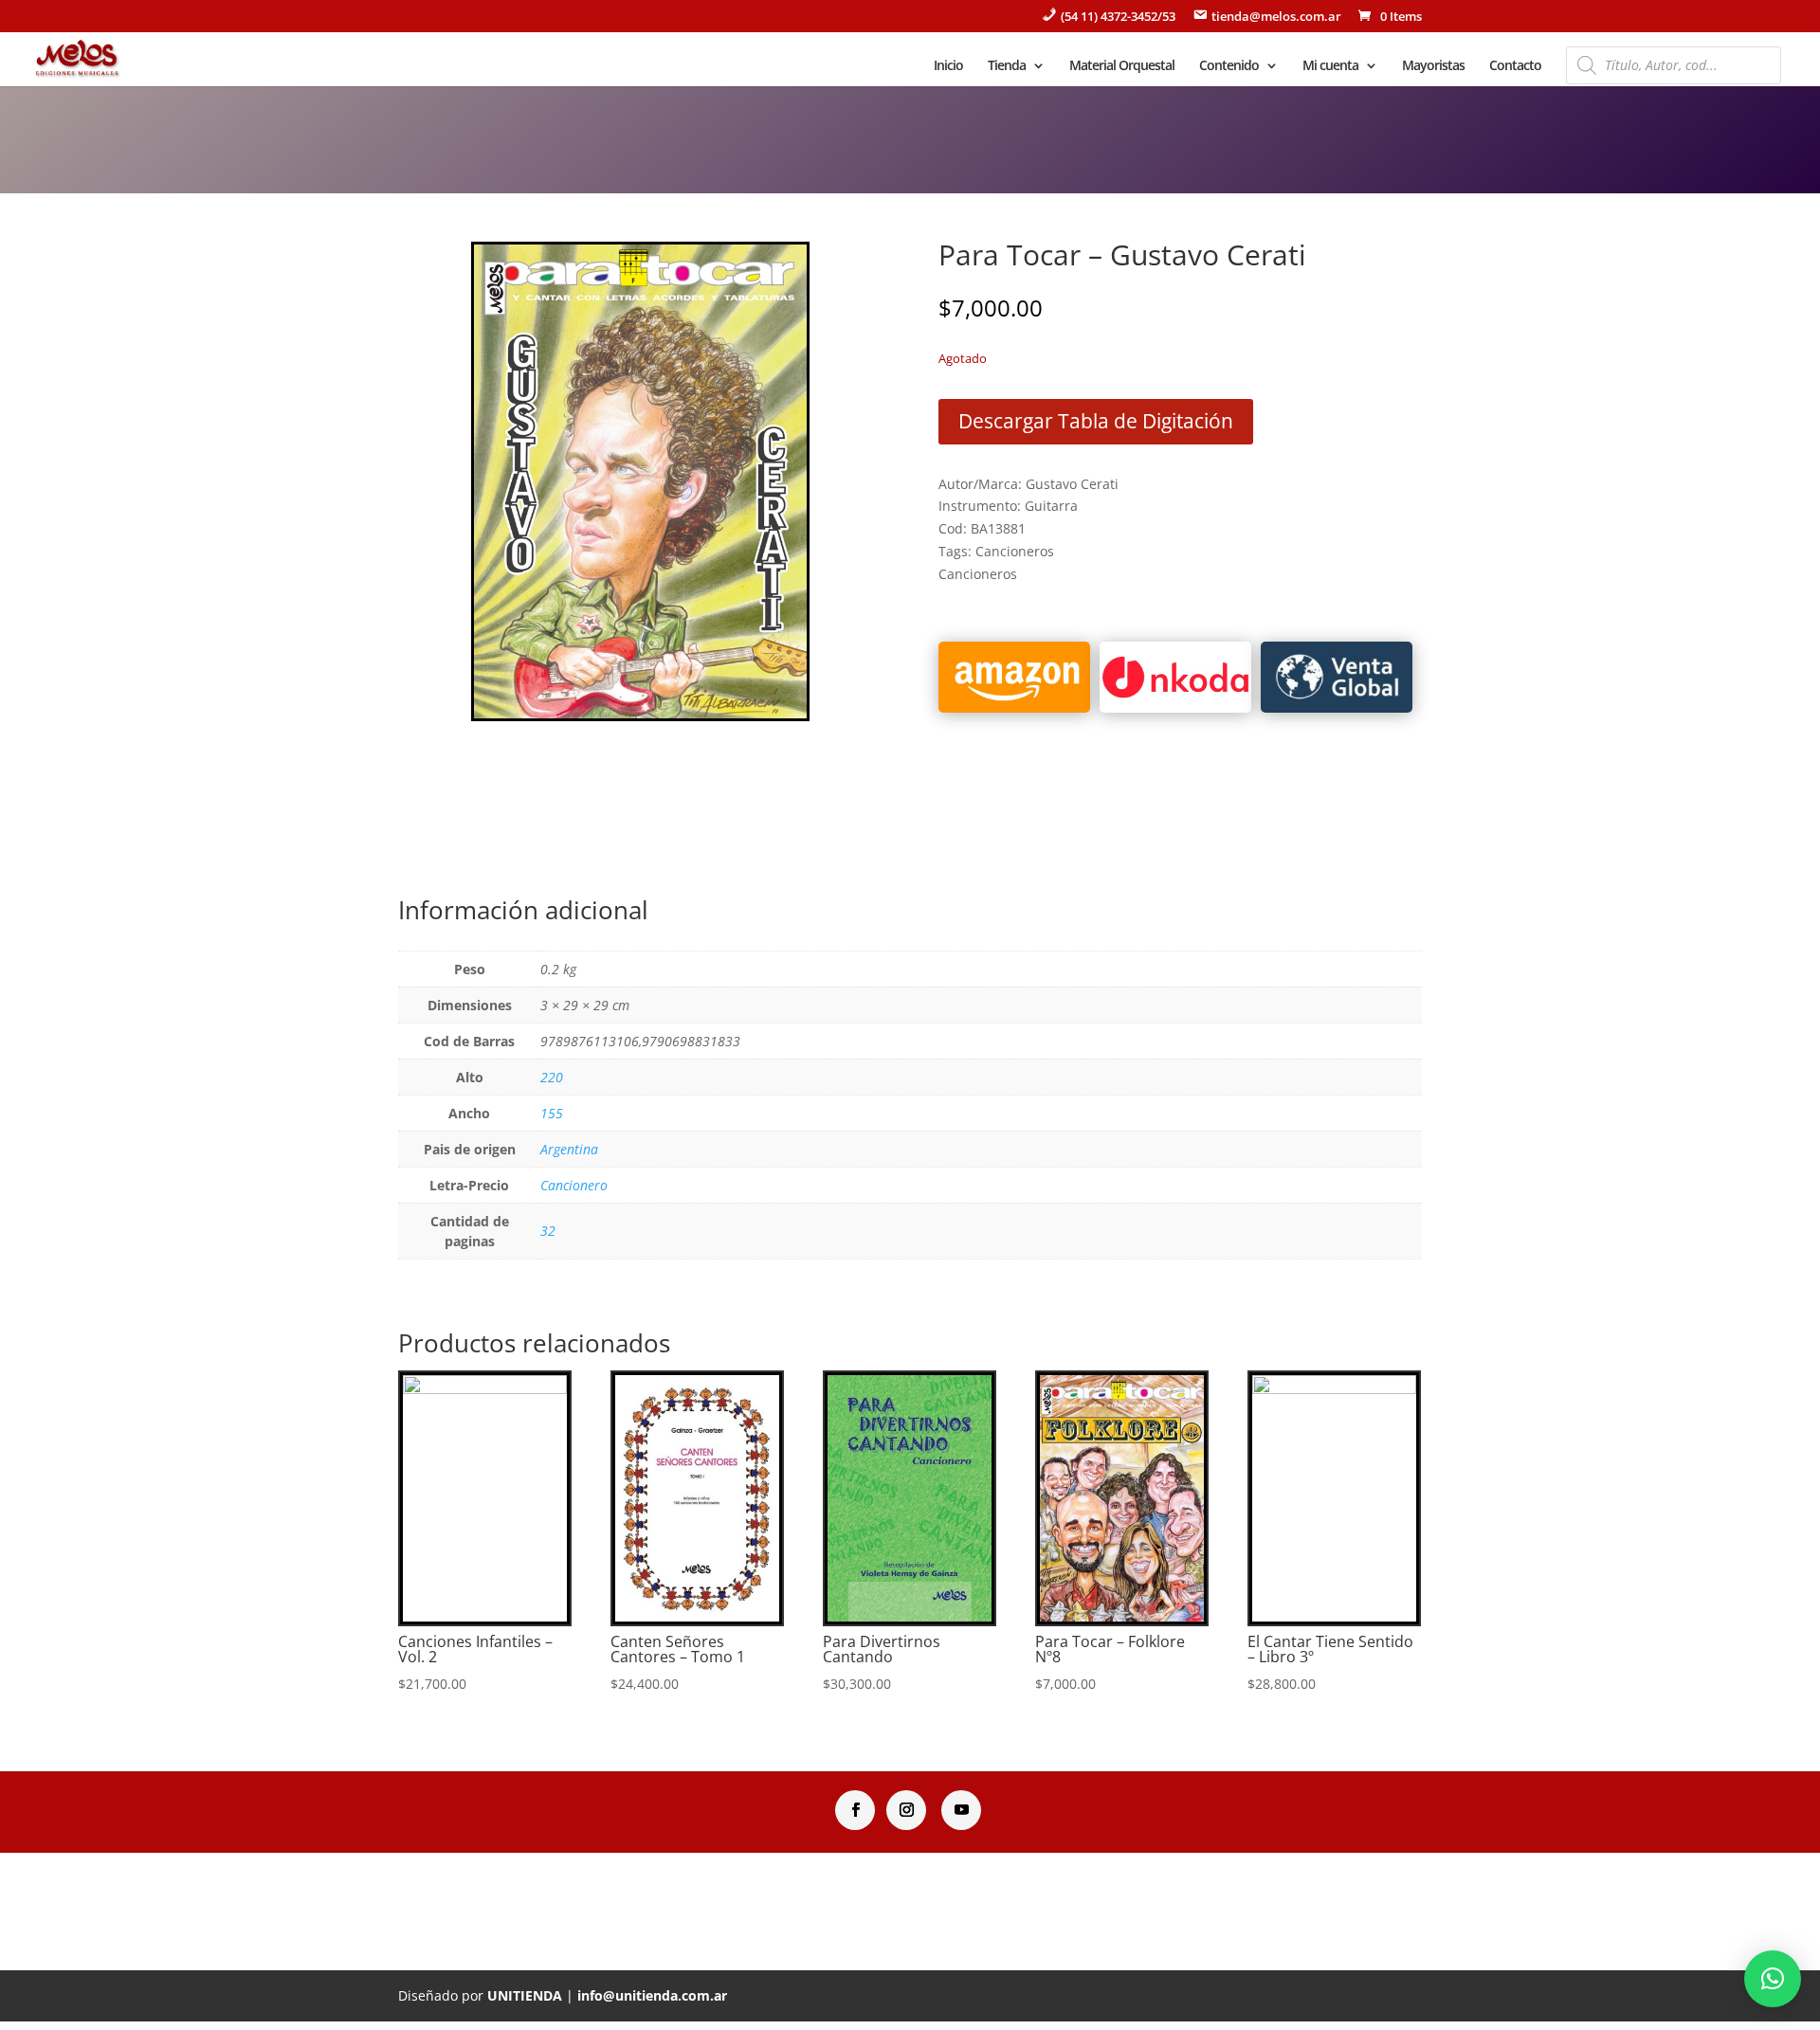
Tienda (1007, 66)
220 (552, 1077)
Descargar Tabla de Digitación (1096, 421)
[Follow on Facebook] (855, 1810)
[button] (1773, 1979)
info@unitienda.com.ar (652, 1995)
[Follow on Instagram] (906, 1810)
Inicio (948, 66)
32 (548, 1231)
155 (552, 1113)
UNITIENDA (525, 1995)
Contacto (1515, 66)
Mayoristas (1433, 66)
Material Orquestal (1122, 66)
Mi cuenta (1330, 66)
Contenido (1229, 66)
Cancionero (574, 1185)
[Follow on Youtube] (961, 1810)
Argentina (569, 1149)
